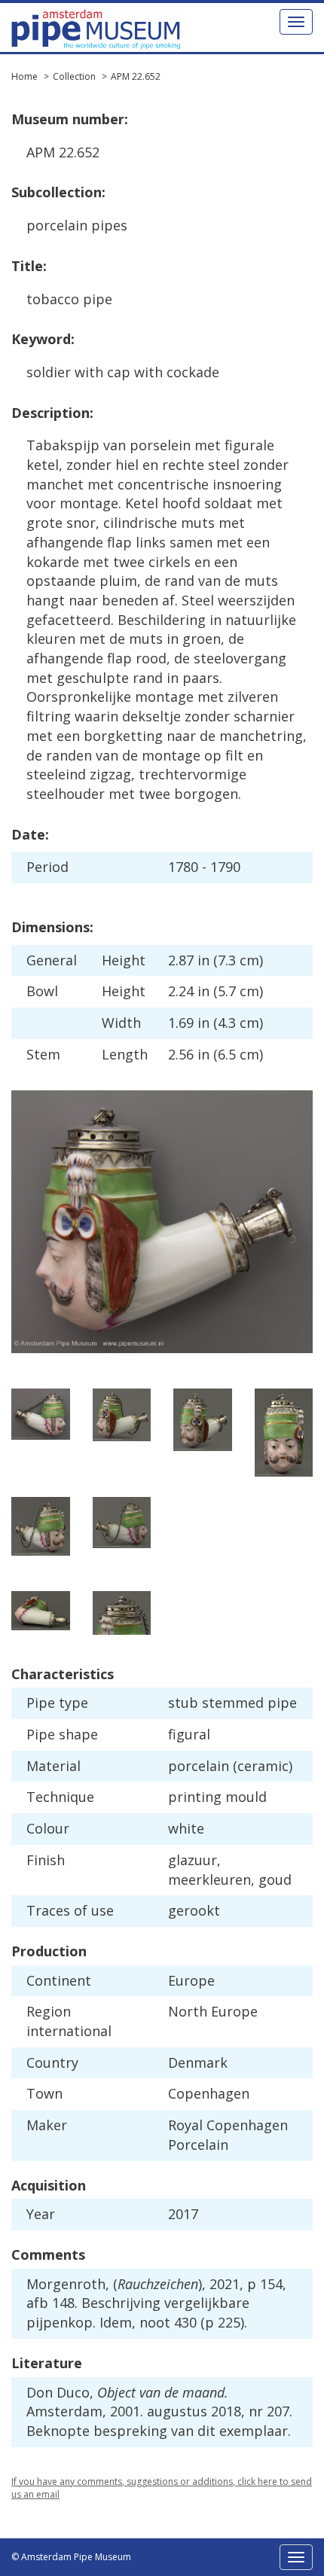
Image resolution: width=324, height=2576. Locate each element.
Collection (74, 76)
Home (24, 76)
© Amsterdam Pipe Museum (71, 2557)
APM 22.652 (136, 76)
